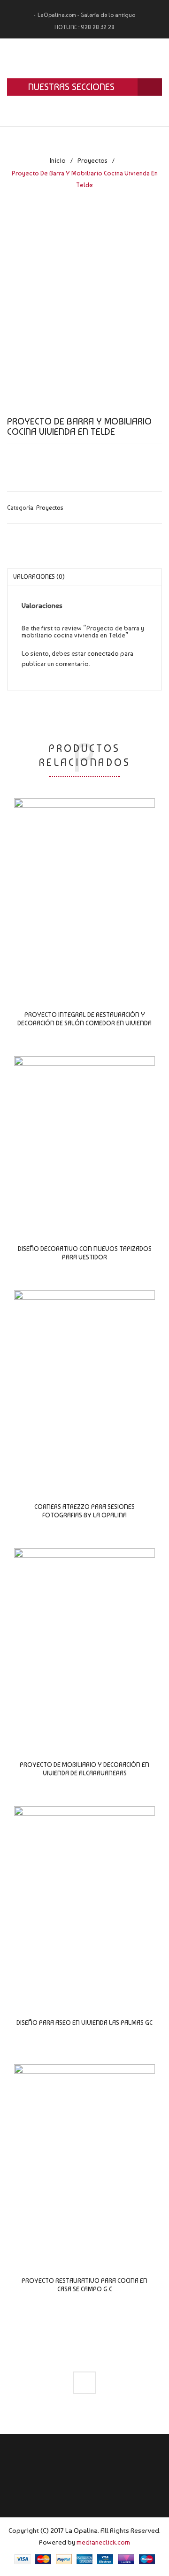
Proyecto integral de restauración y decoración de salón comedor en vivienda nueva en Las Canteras (84, 1023)
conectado (103, 653)
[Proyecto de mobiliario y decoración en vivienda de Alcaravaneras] (84, 1642)
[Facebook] (84, 2383)
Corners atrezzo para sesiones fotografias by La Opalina (84, 1511)
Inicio (58, 160)
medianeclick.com (103, 2542)
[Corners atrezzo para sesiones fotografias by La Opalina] (84, 1384)
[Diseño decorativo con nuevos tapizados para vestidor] (84, 1138)
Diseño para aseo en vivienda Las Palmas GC (84, 2023)
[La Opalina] (84, 58)
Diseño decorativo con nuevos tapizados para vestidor (85, 1253)
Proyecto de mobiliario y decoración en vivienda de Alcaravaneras (84, 1769)
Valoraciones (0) (39, 577)
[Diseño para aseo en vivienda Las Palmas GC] (84, 1900)
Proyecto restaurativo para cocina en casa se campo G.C (84, 2285)
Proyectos (92, 160)
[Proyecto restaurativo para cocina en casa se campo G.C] (84, 2158)
